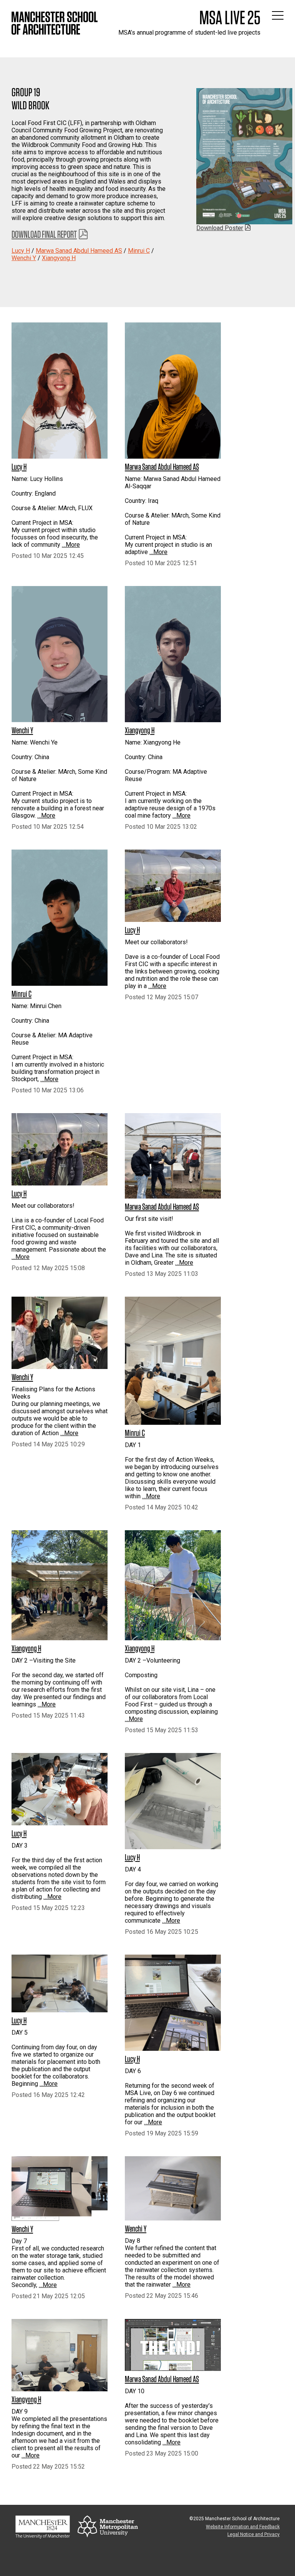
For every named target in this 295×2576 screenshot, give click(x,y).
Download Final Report (44, 234)
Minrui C (139, 251)
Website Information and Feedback (243, 2527)
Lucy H (21, 251)
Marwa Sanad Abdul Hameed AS (79, 251)
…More (71, 545)
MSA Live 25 (230, 17)
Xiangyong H (59, 258)
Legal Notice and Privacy (254, 2534)
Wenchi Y (24, 258)
